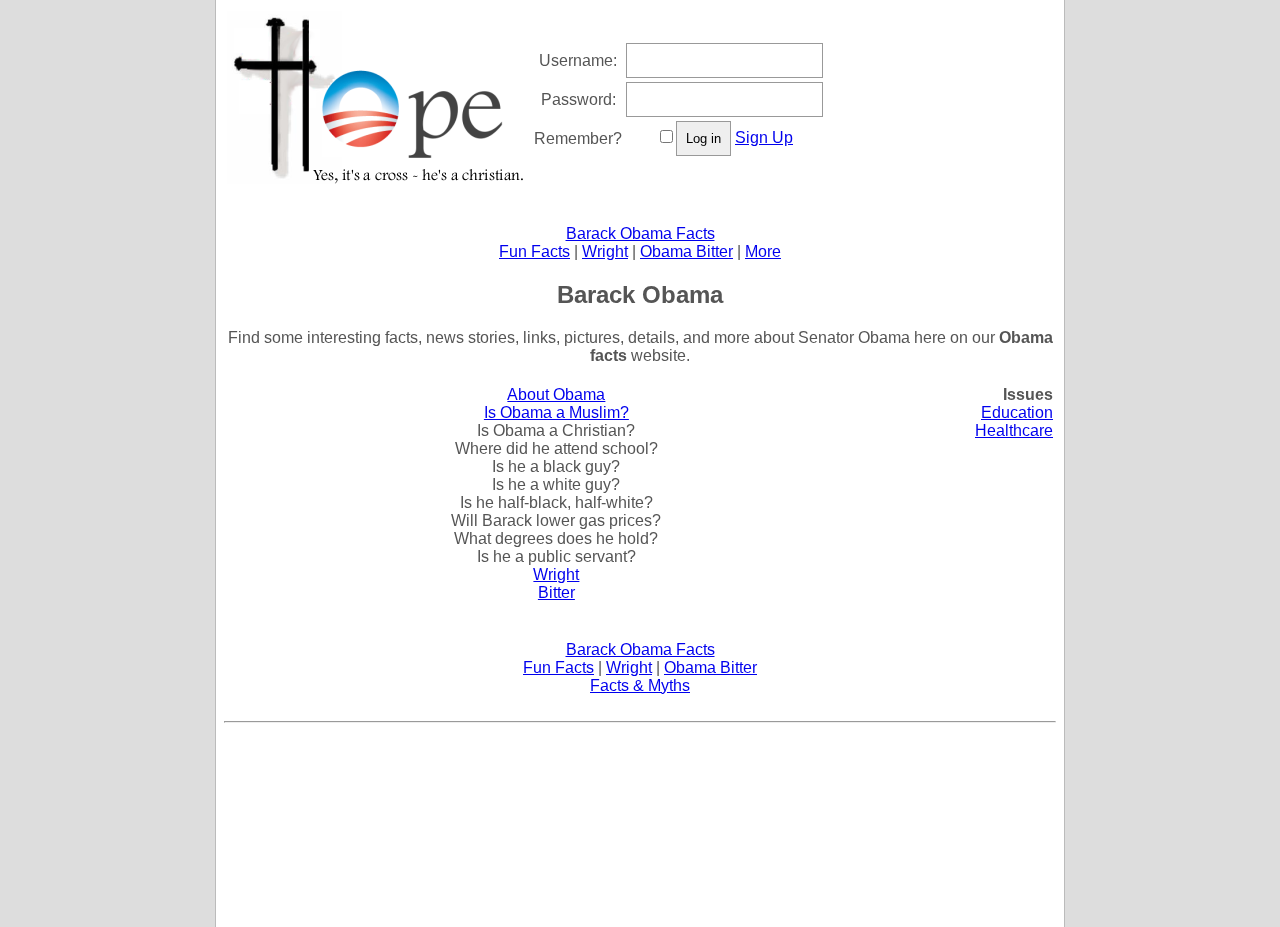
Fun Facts (534, 251)
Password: (578, 99)
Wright (605, 251)
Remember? (578, 138)
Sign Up (764, 137)
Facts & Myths (640, 685)
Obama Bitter (686, 251)
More (763, 251)
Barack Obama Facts (640, 233)
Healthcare (1014, 430)
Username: (578, 60)
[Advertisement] (640, 776)
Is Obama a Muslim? (556, 412)
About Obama (556, 394)
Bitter (556, 592)
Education (1017, 412)
